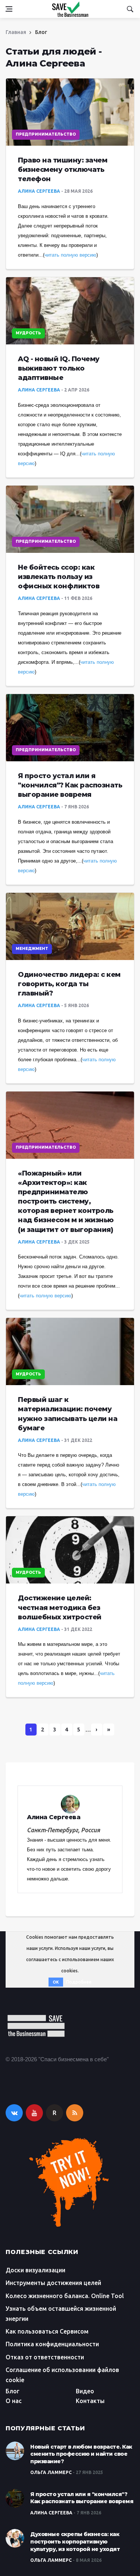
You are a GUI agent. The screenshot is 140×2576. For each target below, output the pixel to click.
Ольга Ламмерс (51, 2472)
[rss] (75, 2113)
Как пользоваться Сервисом (47, 2331)
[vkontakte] (14, 2113)
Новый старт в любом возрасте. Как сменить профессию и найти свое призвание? (81, 2454)
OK (56, 1982)
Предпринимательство (46, 134)
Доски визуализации (35, 2270)
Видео (85, 2391)
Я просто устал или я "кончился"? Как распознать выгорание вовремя (82, 2498)
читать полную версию (70, 255)
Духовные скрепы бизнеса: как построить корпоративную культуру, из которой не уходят (75, 2541)
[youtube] (34, 2113)
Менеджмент (32, 949)
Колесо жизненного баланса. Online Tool (65, 2296)
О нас (14, 2401)
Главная (16, 32)
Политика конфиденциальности (52, 2344)
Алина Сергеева (39, 191)
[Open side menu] (9, 9)
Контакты (90, 2401)
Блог (13, 2391)
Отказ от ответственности (45, 2357)
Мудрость (28, 333)
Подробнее (79, 1982)
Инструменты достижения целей (53, 2283)
